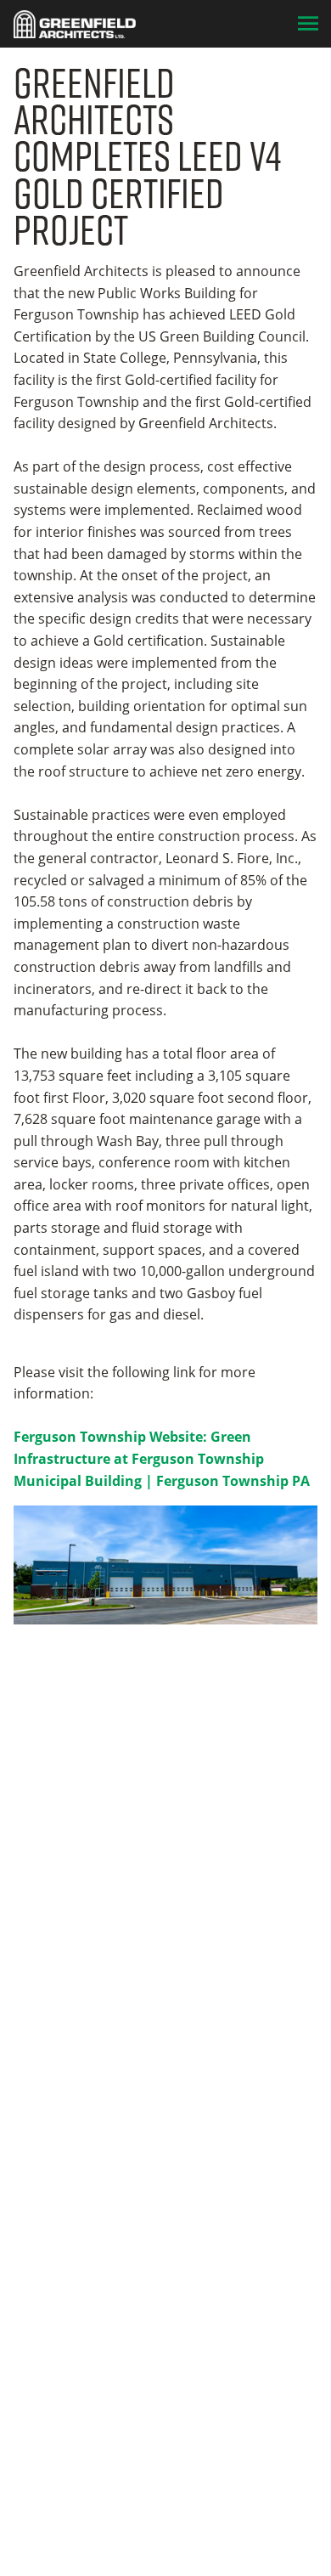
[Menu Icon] (308, 24)
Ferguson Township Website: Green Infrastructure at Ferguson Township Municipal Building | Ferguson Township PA (162, 1458)
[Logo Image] (75, 24)
